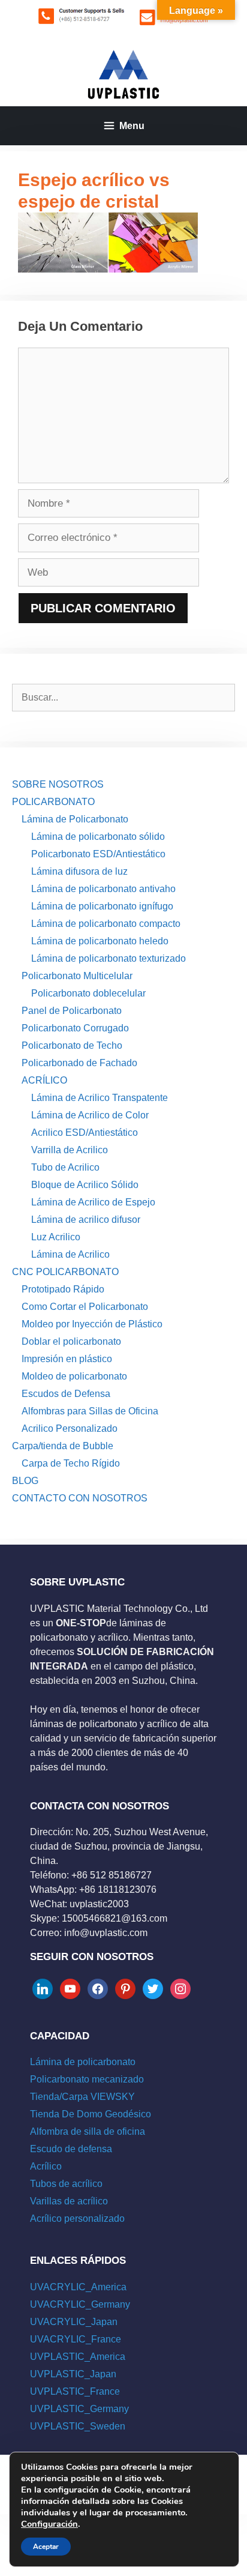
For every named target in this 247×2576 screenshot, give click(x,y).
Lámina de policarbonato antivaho (103, 889)
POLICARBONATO (53, 802)
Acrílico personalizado (77, 2219)
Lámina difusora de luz (79, 871)
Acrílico (46, 2166)
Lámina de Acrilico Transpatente (100, 1098)
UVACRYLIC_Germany (80, 2304)
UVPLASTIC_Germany (79, 2409)
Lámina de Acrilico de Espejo (93, 1202)
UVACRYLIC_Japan (74, 2322)
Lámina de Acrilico (70, 1254)
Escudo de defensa (71, 2149)
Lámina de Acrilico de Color (90, 1115)
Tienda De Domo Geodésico (91, 2114)
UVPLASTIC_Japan (73, 2374)
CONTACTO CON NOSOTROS (80, 1498)
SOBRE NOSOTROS (58, 784)
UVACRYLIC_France (76, 2339)
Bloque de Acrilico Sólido (85, 1185)
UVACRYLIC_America (78, 2287)
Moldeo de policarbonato (74, 1376)
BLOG (25, 1481)
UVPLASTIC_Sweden (78, 2426)
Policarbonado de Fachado (79, 1063)
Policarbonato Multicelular (77, 976)
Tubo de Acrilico (65, 1167)
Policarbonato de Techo (72, 1045)
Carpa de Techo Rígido (71, 1463)
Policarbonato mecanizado (87, 2079)
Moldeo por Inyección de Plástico (92, 1324)
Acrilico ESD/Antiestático (85, 1133)
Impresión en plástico (67, 1359)
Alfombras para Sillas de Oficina (90, 1411)
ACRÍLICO (44, 1080)
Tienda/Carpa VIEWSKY (82, 2097)
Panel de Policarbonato (72, 1011)
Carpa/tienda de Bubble (63, 1446)
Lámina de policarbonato (83, 2062)
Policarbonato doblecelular (88, 993)
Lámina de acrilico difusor (86, 1220)
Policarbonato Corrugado (75, 1028)
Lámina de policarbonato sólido (98, 837)
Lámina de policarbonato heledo (100, 941)
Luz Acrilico (56, 1237)
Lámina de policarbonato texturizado (109, 958)
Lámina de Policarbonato (75, 819)
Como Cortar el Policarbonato (85, 1307)
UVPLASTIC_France (75, 2391)
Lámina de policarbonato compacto (106, 924)
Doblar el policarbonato (71, 1341)
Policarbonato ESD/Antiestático (98, 854)
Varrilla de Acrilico (70, 1150)
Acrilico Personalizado (70, 1428)
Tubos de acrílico (66, 2184)
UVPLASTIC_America (78, 2357)
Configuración (49, 2524)
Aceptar (46, 2547)
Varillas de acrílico (69, 2201)
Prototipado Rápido (63, 1289)
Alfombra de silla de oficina (88, 2131)
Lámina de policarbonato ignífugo (102, 906)
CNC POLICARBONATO (65, 1272)
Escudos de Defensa (66, 1394)
